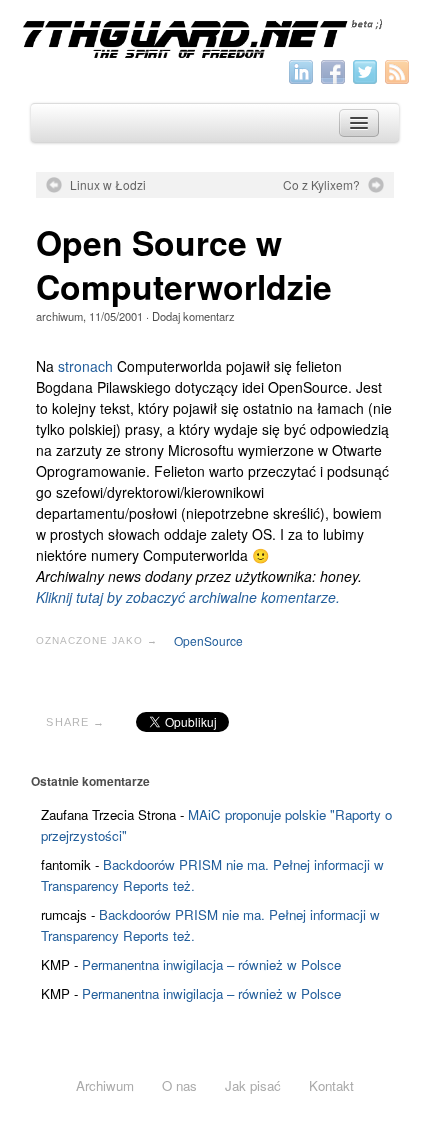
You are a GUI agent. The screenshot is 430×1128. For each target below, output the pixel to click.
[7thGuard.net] (214, 37)
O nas (179, 1085)
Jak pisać (253, 1085)
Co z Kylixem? (321, 185)
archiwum (59, 316)
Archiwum (105, 1085)
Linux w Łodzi (108, 185)
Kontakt (331, 1085)
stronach (85, 366)
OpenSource (208, 640)
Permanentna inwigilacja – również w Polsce (211, 964)
